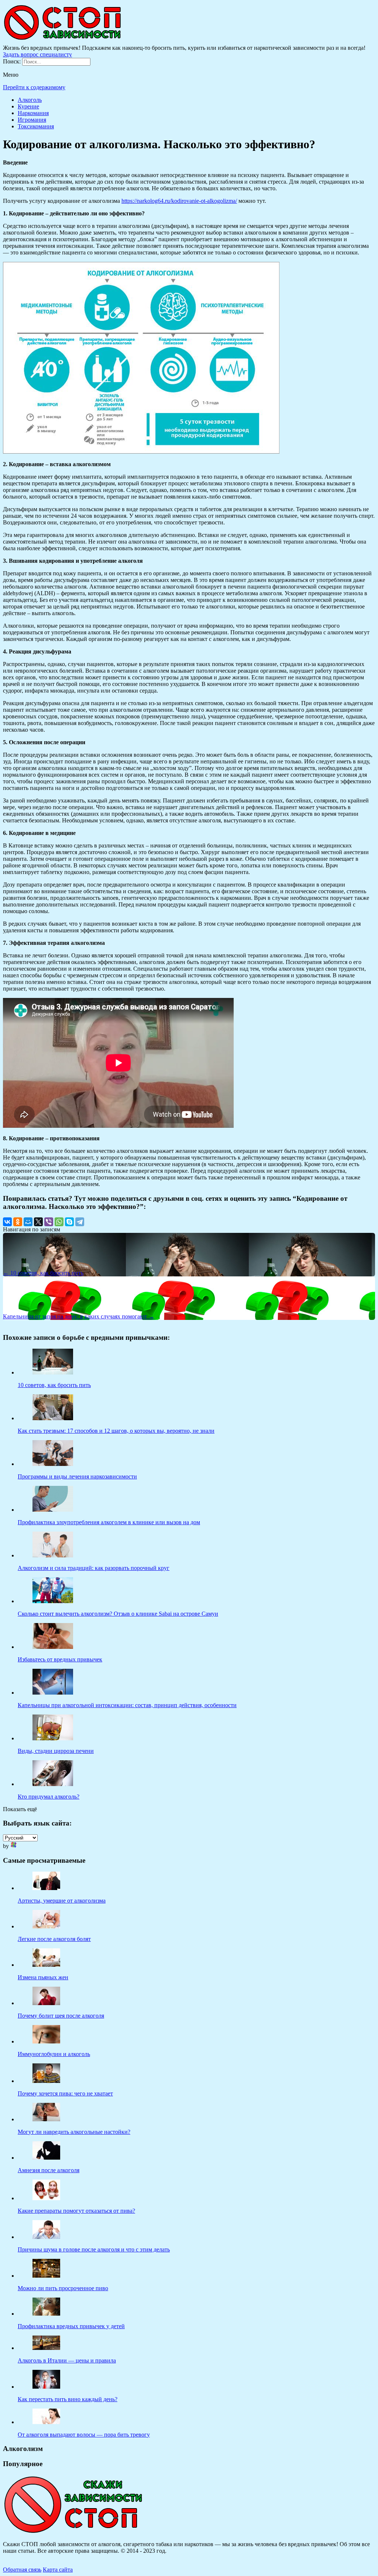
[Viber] (49, 1222)
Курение (28, 106)
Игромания (32, 120)
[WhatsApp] (59, 1222)
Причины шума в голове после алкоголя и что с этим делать (94, 2249)
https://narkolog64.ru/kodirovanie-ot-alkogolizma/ (179, 201)
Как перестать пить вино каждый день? (68, 2399)
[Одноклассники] (18, 1222)
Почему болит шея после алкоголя (61, 2016)
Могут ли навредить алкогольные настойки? (74, 2132)
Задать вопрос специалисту (37, 54)
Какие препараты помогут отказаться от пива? (76, 2211)
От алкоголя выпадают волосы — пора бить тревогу (84, 2435)
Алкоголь (30, 100)
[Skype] (69, 1222)
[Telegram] (80, 1222)
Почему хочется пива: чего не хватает (65, 2093)
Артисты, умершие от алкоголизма (62, 1901)
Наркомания (33, 113)
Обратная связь (22, 2570)
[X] (38, 1222)
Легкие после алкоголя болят (54, 1939)
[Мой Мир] (28, 1222)
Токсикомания (36, 126)
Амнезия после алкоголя (49, 2170)
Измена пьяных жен (43, 1977)
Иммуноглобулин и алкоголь (54, 2054)
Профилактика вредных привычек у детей (71, 2326)
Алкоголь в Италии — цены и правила (67, 2360)
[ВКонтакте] (7, 1222)
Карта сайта (58, 2570)
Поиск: (13, 61)
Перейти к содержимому (34, 87)
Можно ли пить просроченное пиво (63, 2288)
